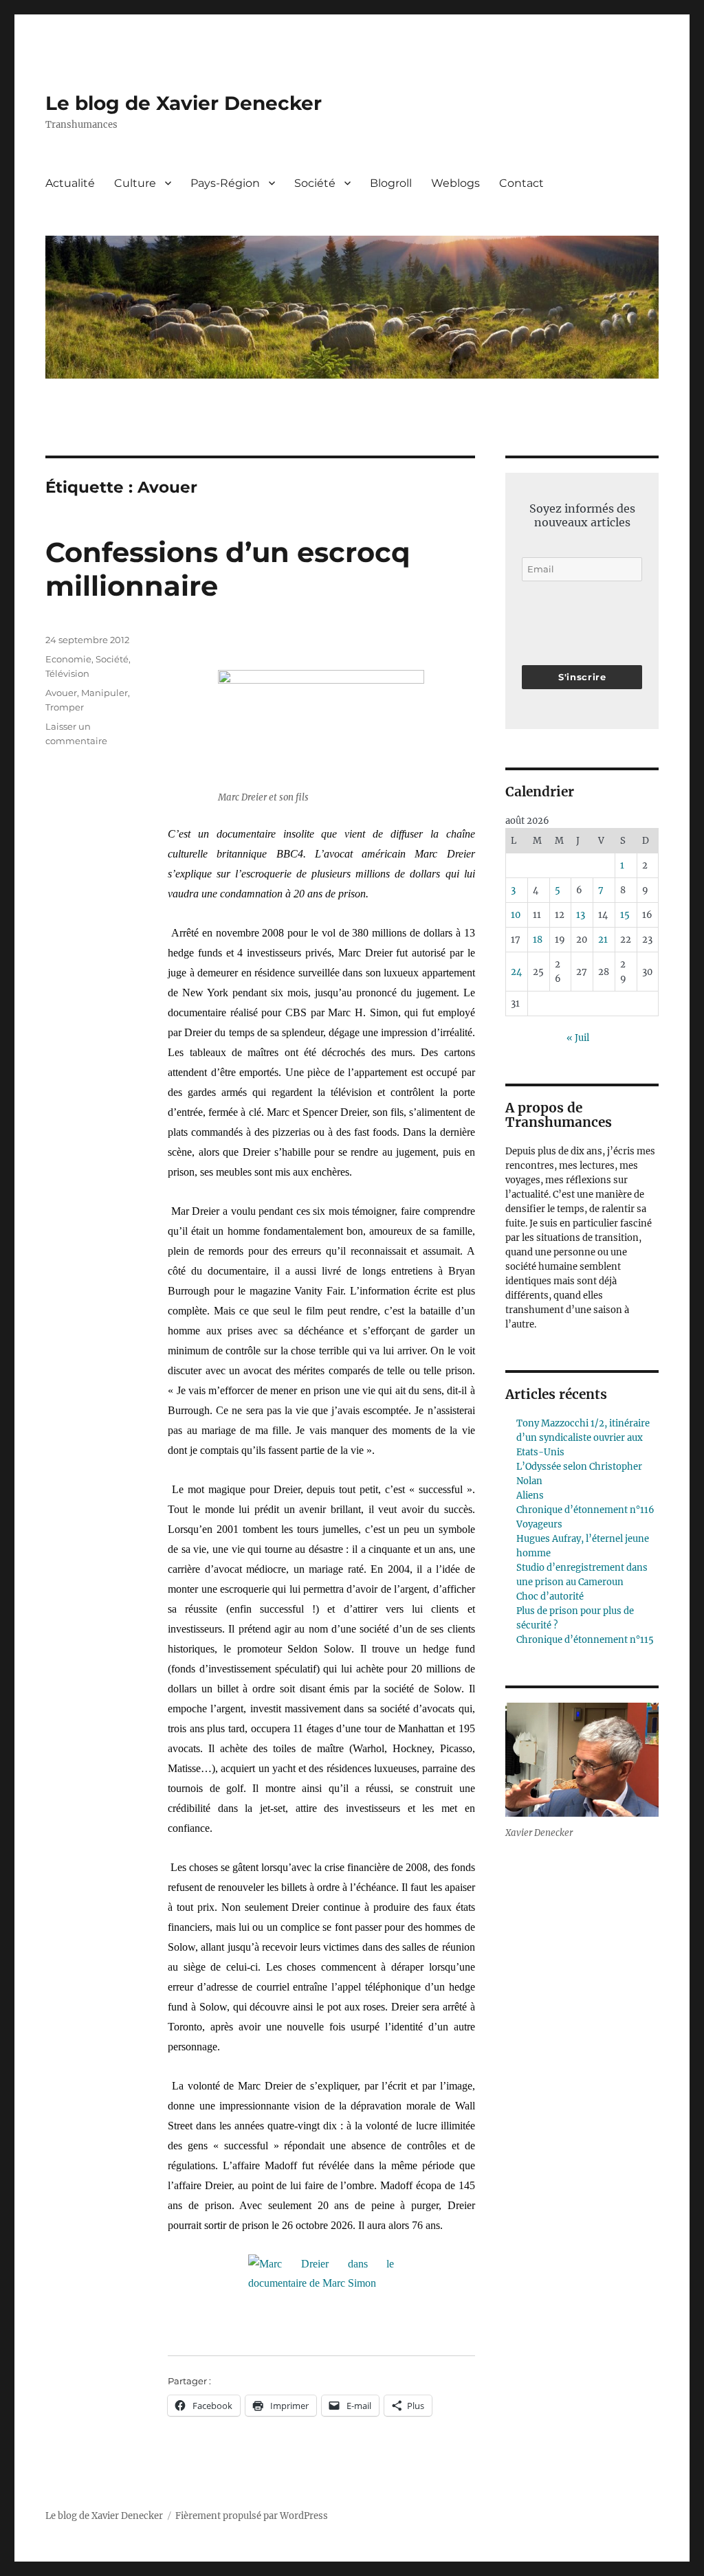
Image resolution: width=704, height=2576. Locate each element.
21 (603, 940)
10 (516, 915)
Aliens (530, 1496)
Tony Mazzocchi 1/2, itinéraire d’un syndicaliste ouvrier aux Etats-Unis (583, 1438)
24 (516, 972)
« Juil (578, 1038)
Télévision (67, 673)
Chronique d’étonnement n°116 (585, 1510)
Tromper (65, 707)
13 (581, 915)
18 (538, 940)
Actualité (70, 183)
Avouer (61, 693)
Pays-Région (225, 183)
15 (625, 915)
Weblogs (455, 183)
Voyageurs (539, 1524)
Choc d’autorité (550, 1597)
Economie (68, 659)
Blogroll (391, 183)
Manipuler (104, 693)
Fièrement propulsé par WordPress (252, 2516)
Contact (521, 183)
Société (315, 183)
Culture (135, 183)
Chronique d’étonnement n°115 (585, 1640)
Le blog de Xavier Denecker (184, 103)
